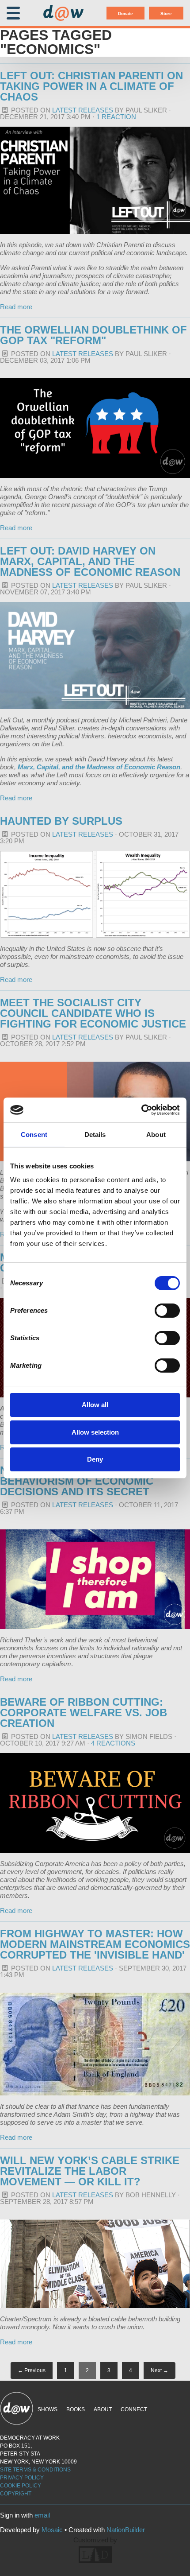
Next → (160, 2370)
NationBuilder (126, 2530)
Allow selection (95, 1432)
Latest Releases (83, 110)
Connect (134, 2409)
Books (76, 2409)
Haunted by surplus (61, 821)
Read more (16, 307)
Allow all (95, 1405)
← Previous (32, 2370)
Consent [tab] (34, 1135)
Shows (47, 2409)
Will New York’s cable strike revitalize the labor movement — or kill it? (90, 2171)
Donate (125, 14)
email (42, 2515)
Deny (95, 1459)
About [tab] (156, 1135)
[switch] (167, 1311)
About (103, 2409)
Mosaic (52, 2530)
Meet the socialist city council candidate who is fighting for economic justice (93, 1013)
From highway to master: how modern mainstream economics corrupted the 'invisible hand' (95, 1944)
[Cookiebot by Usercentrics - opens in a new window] (141, 1110)
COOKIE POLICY (21, 2486)
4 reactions (113, 1743)
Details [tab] (95, 1135)
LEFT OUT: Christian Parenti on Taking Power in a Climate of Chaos (91, 86)
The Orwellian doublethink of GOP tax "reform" (93, 335)
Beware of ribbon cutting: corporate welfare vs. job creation (84, 1713)
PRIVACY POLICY (22, 2478)
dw (63, 13)
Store (166, 14)
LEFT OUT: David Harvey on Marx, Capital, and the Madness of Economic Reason (90, 561)
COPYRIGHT (16, 2494)
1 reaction (116, 117)
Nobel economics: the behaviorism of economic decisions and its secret (77, 1481)
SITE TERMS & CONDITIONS (35, 2470)
